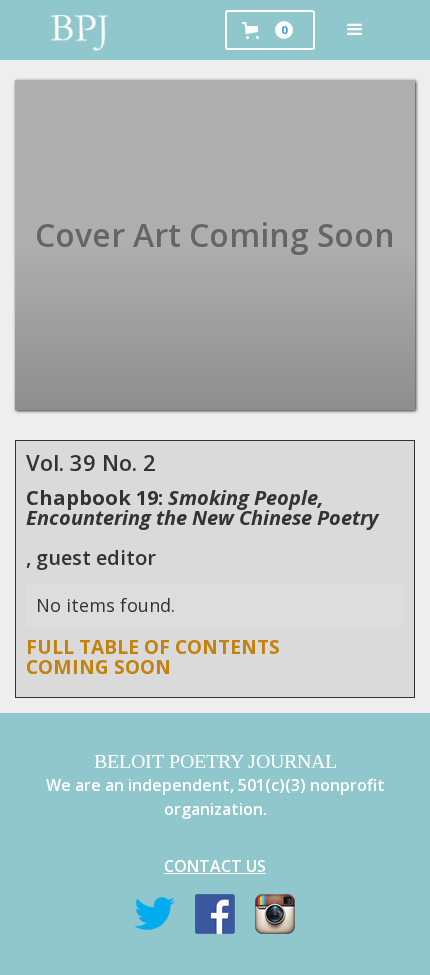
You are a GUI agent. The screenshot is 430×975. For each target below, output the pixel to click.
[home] (80, 30)
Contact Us (215, 866)
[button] (355, 30)
